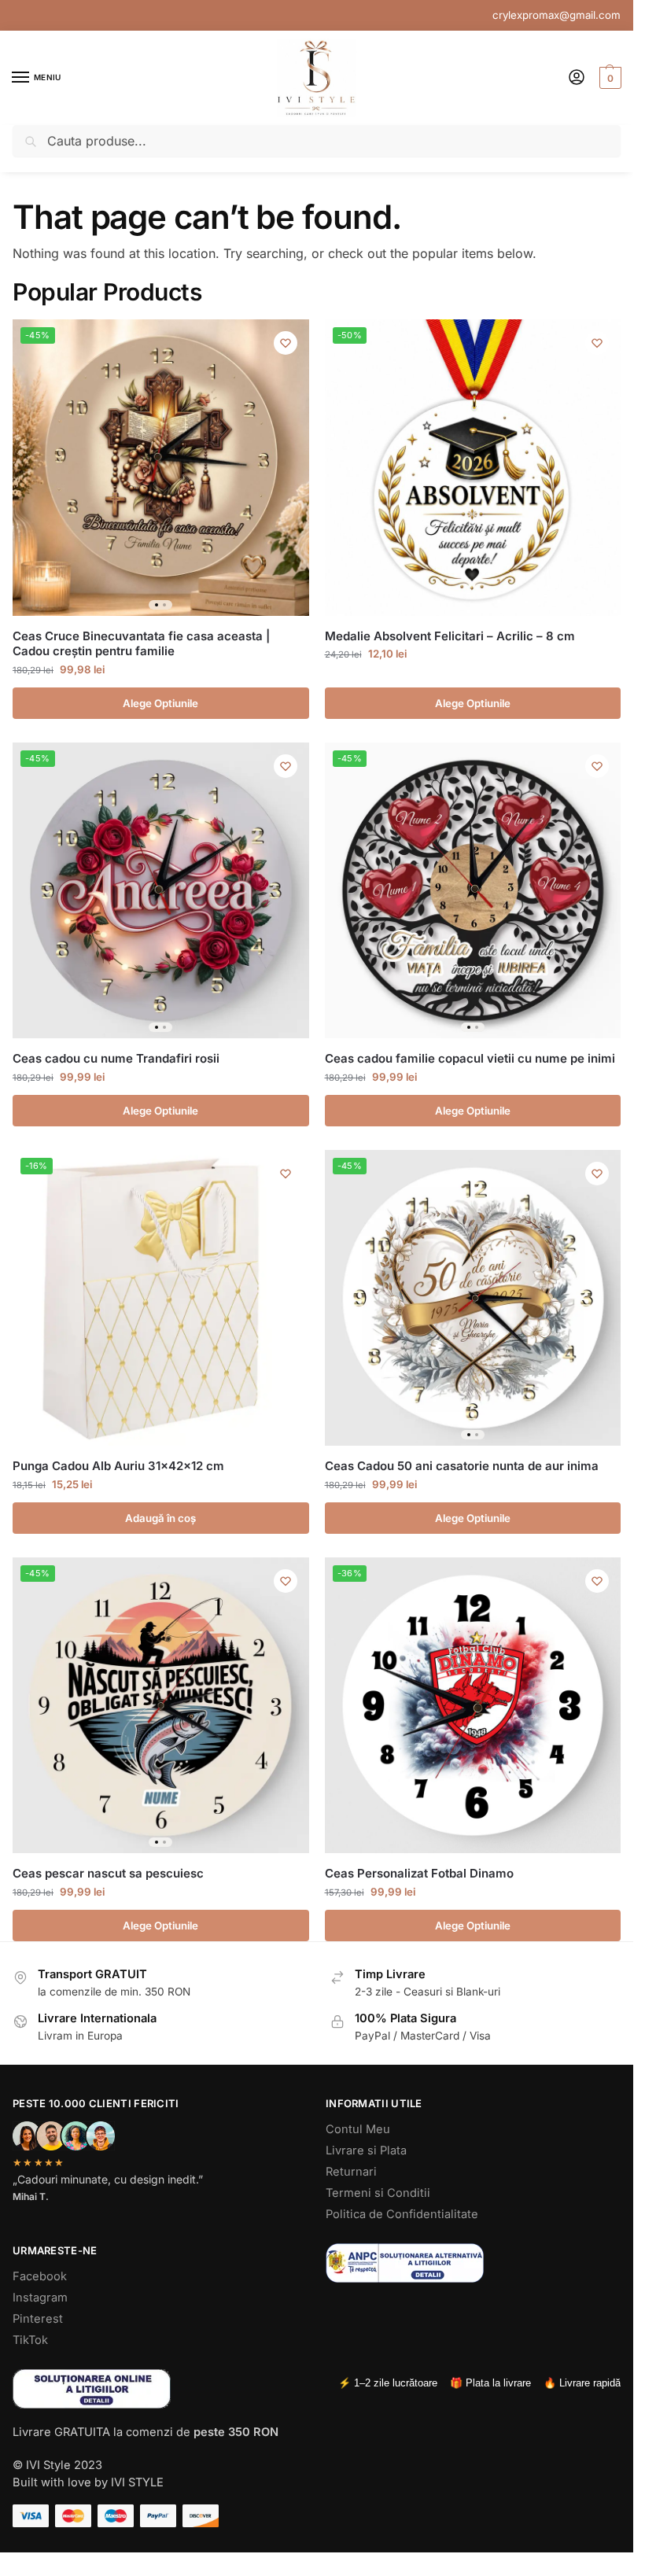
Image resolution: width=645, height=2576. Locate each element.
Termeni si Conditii (378, 2193)
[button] (608, 78)
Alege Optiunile (160, 703)
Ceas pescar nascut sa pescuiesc (108, 1873)
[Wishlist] (286, 343)
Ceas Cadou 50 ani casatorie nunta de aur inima (462, 1466)
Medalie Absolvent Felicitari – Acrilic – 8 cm (450, 636)
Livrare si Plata (366, 2150)
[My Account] (577, 78)
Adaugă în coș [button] (160, 1518)
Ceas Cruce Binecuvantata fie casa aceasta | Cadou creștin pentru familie (141, 644)
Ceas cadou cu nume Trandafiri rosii (116, 1058)
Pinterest (38, 2319)
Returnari (351, 2172)
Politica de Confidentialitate (402, 2214)
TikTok (30, 2340)
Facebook (40, 2276)
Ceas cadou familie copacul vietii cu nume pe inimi (470, 1058)
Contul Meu (358, 2129)
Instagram (40, 2298)
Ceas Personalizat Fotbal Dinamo (419, 1873)
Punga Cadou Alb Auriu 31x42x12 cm (118, 1466)
